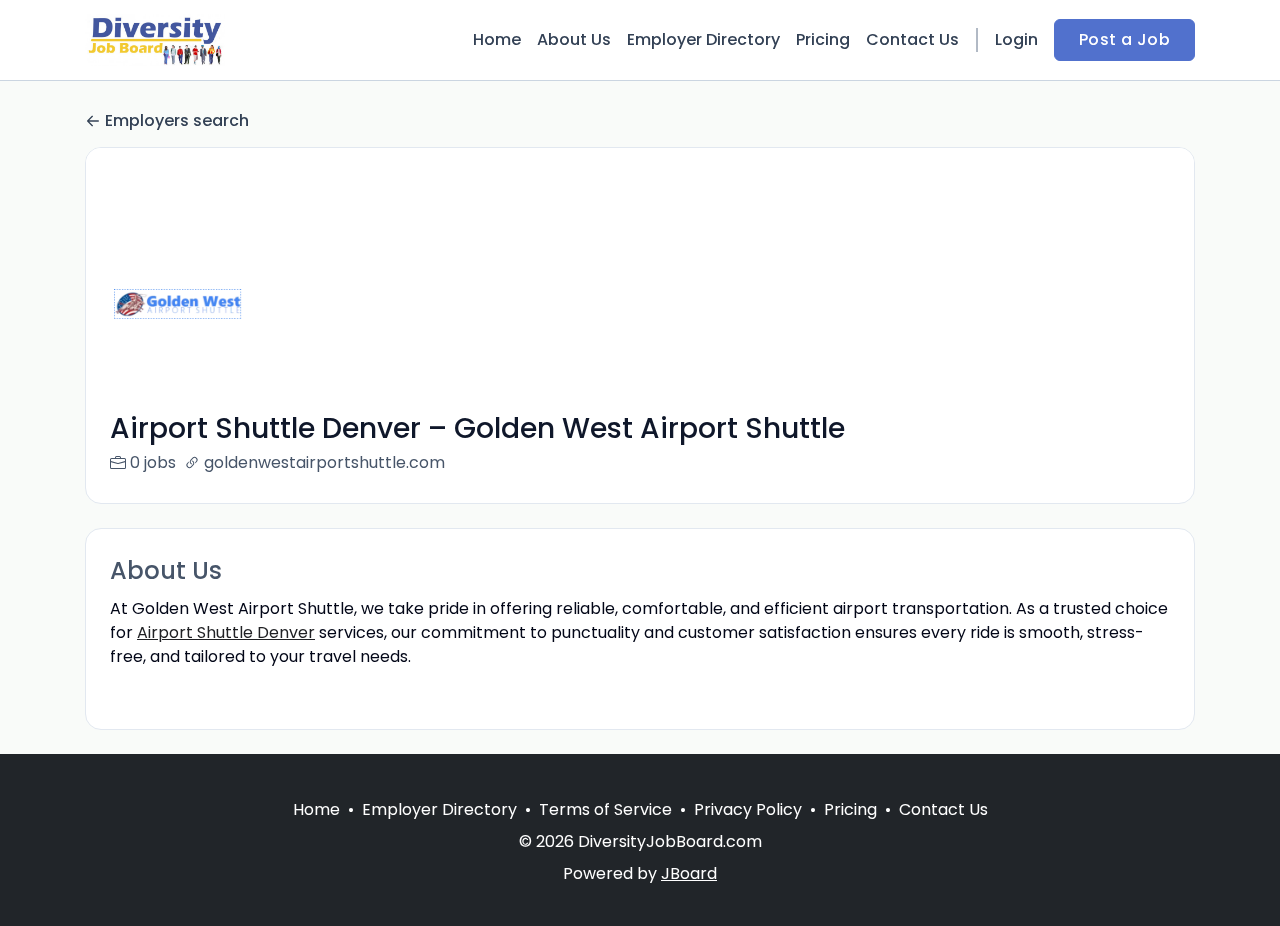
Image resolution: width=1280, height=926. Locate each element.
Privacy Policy (748, 809)
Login (1016, 39)
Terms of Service (605, 809)
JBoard (689, 873)
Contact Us (912, 39)
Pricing (823, 39)
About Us (574, 39)
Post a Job (1124, 39)
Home (497, 39)
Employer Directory (703, 39)
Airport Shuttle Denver (226, 632)
